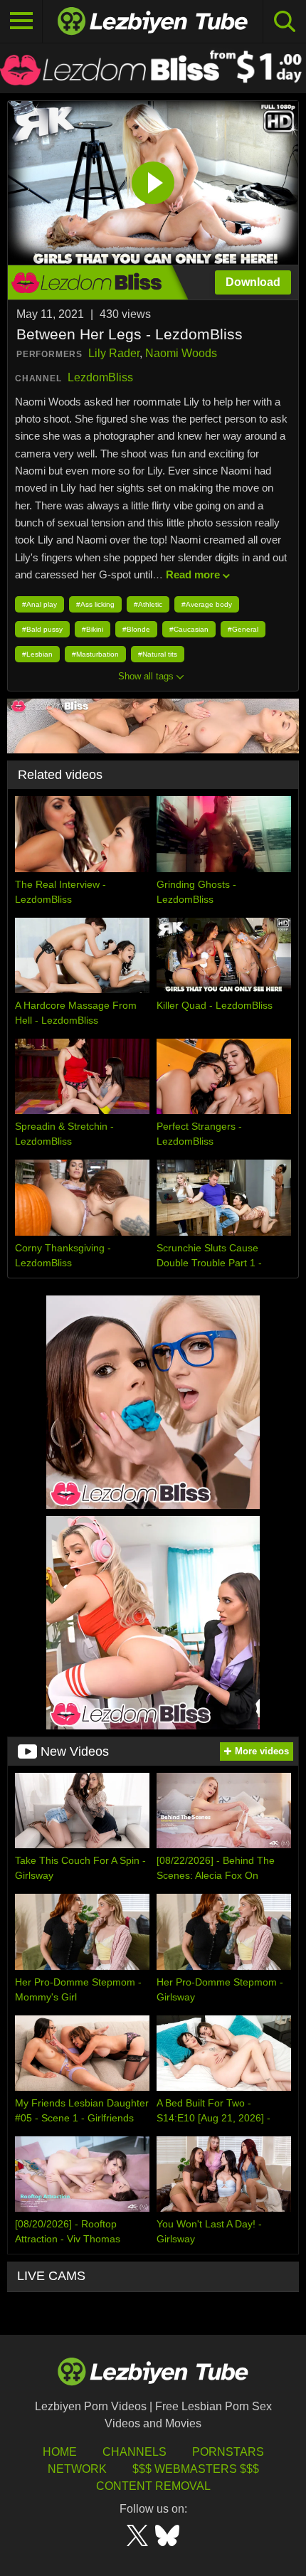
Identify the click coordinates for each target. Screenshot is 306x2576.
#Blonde (136, 629)
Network (77, 2469)
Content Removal (153, 2486)
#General (243, 629)
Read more (193, 574)
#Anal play (39, 604)
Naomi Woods (181, 353)
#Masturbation (95, 654)
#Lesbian (37, 654)
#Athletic (148, 604)
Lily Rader (114, 353)
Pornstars (228, 2452)
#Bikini (93, 629)
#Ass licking (95, 604)
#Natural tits (158, 654)
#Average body (207, 604)
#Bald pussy (42, 629)
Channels (134, 2452)
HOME (60, 2452)
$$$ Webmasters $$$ (196, 2469)
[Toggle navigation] (21, 21)
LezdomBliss (100, 377)
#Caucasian (189, 629)
